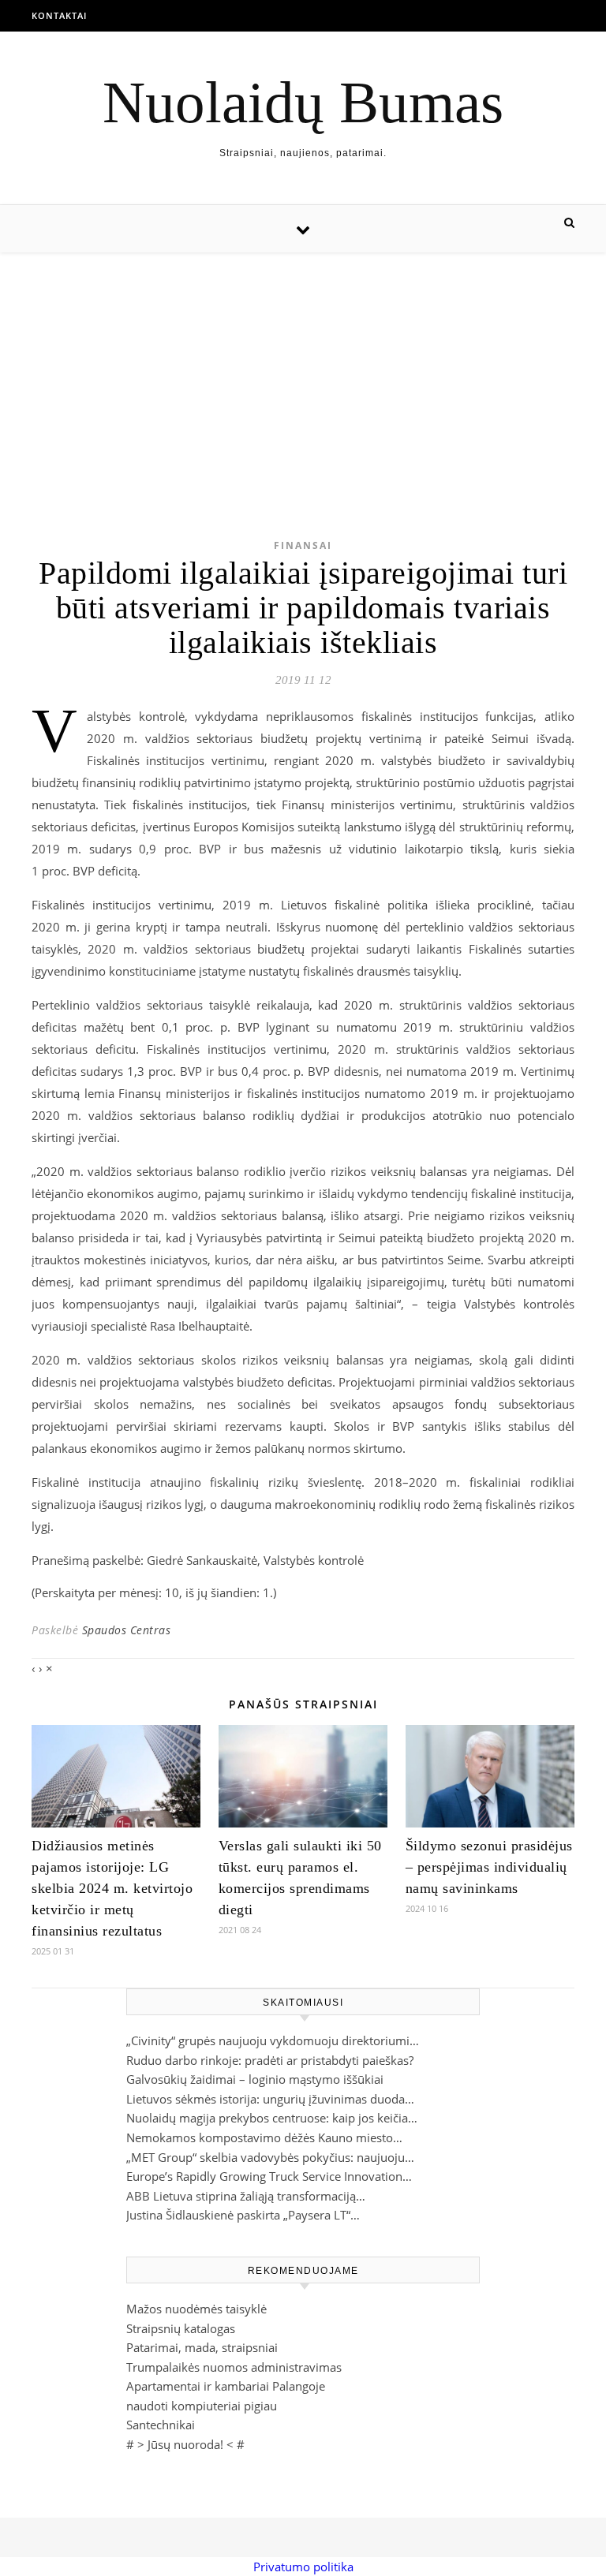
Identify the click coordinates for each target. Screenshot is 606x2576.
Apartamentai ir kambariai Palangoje (226, 2386)
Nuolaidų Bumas (303, 102)
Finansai (303, 545)
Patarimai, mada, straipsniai (202, 2347)
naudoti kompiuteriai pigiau (202, 2406)
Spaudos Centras (127, 1630)
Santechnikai (161, 2425)
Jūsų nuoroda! (185, 2444)
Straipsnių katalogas (181, 2328)
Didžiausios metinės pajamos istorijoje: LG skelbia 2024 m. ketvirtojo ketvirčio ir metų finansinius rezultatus (112, 1888)
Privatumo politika (303, 2567)
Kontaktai (59, 15)
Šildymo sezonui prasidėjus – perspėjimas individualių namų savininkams (489, 1867)
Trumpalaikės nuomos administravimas (234, 2367)
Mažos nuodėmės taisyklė (196, 2309)
